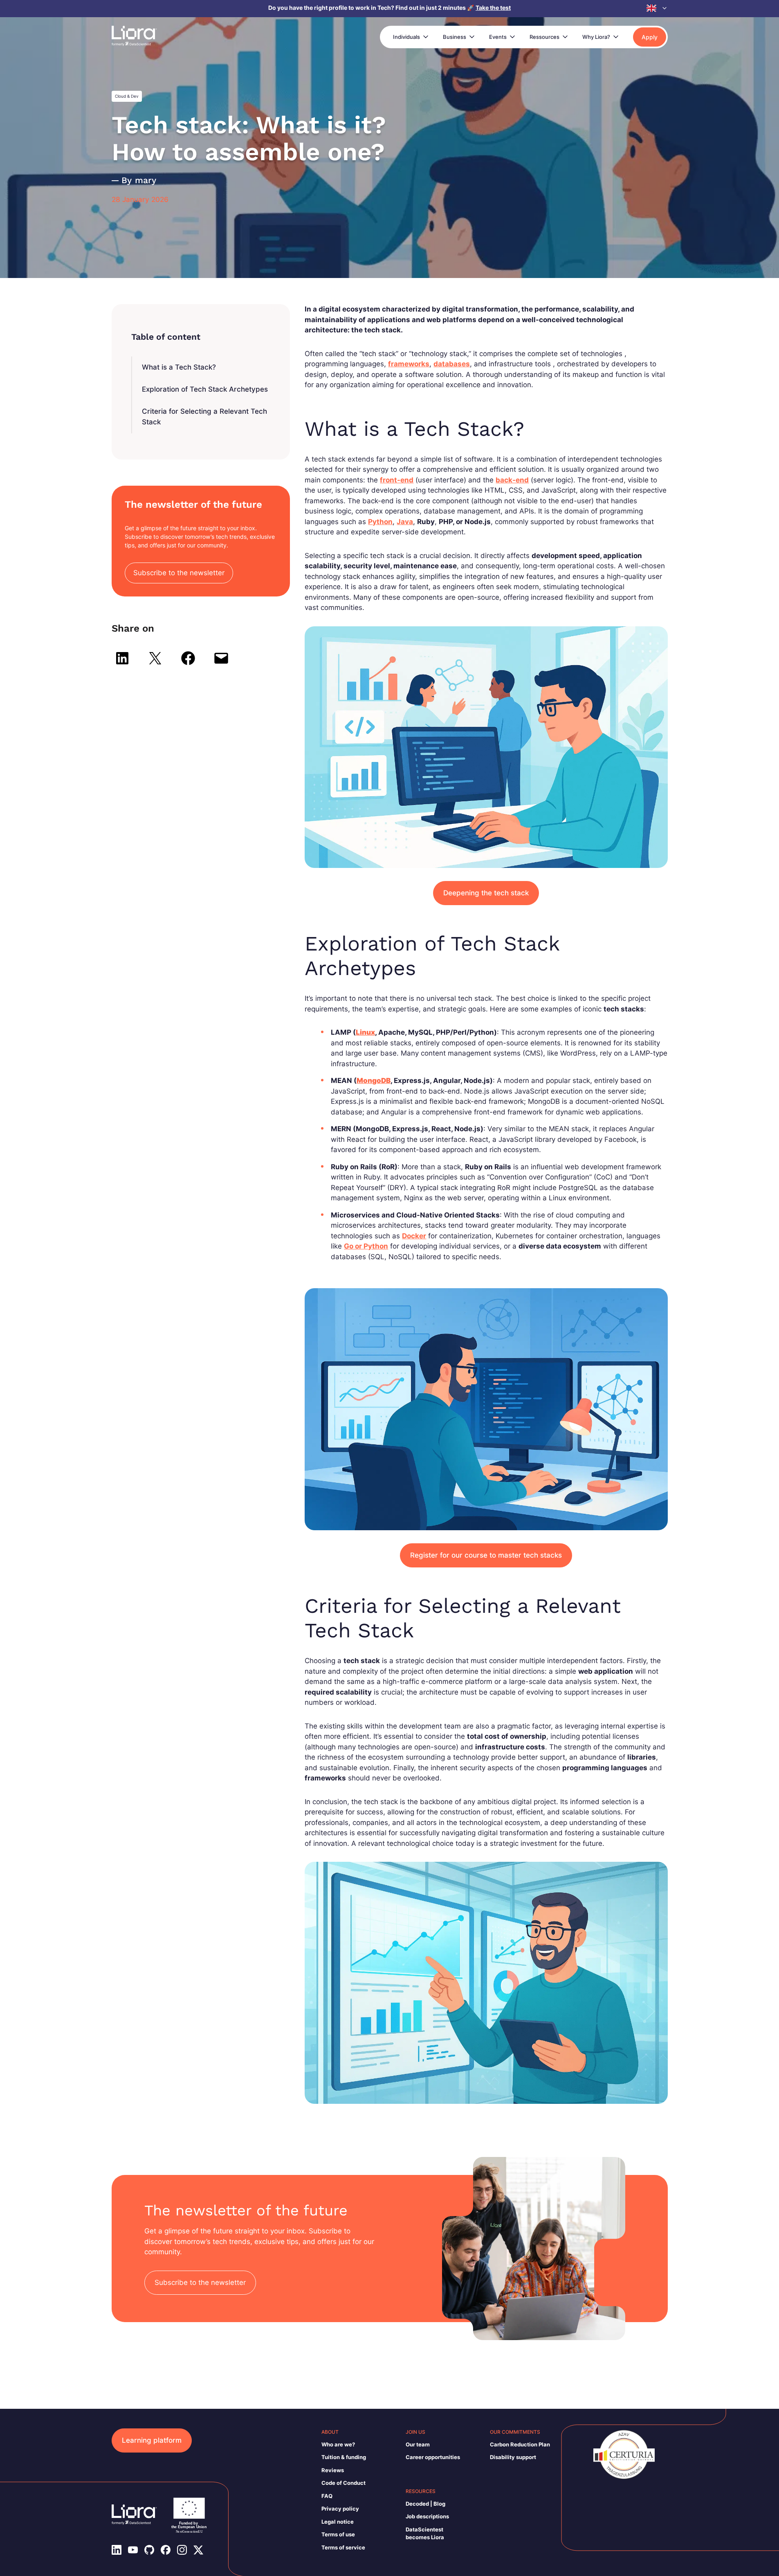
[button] (657, 8)
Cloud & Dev (127, 96)
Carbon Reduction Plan (520, 2444)
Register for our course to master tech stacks (486, 1555)
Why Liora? (596, 37)
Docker (414, 1236)
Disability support (513, 2457)
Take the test (493, 8)
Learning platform (152, 2440)
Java (405, 522)
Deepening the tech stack (486, 893)
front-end (397, 480)
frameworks (409, 364)
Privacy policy (340, 2509)
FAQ (327, 2496)
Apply (650, 37)
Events (498, 37)
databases (452, 364)
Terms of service (343, 2547)
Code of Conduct (343, 2483)
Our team (418, 2444)
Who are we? (338, 2444)
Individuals (406, 37)
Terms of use (338, 2534)
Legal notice (338, 2522)
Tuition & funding (344, 2457)
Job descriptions (427, 2516)
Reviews (333, 2470)
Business (455, 37)
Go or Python (366, 1246)
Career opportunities (433, 2457)
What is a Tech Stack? (179, 367)
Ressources (544, 37)
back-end (512, 480)
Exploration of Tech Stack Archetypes (205, 389)
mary (146, 180)
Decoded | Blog (425, 2504)
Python (380, 522)
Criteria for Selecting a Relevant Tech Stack (204, 417)
